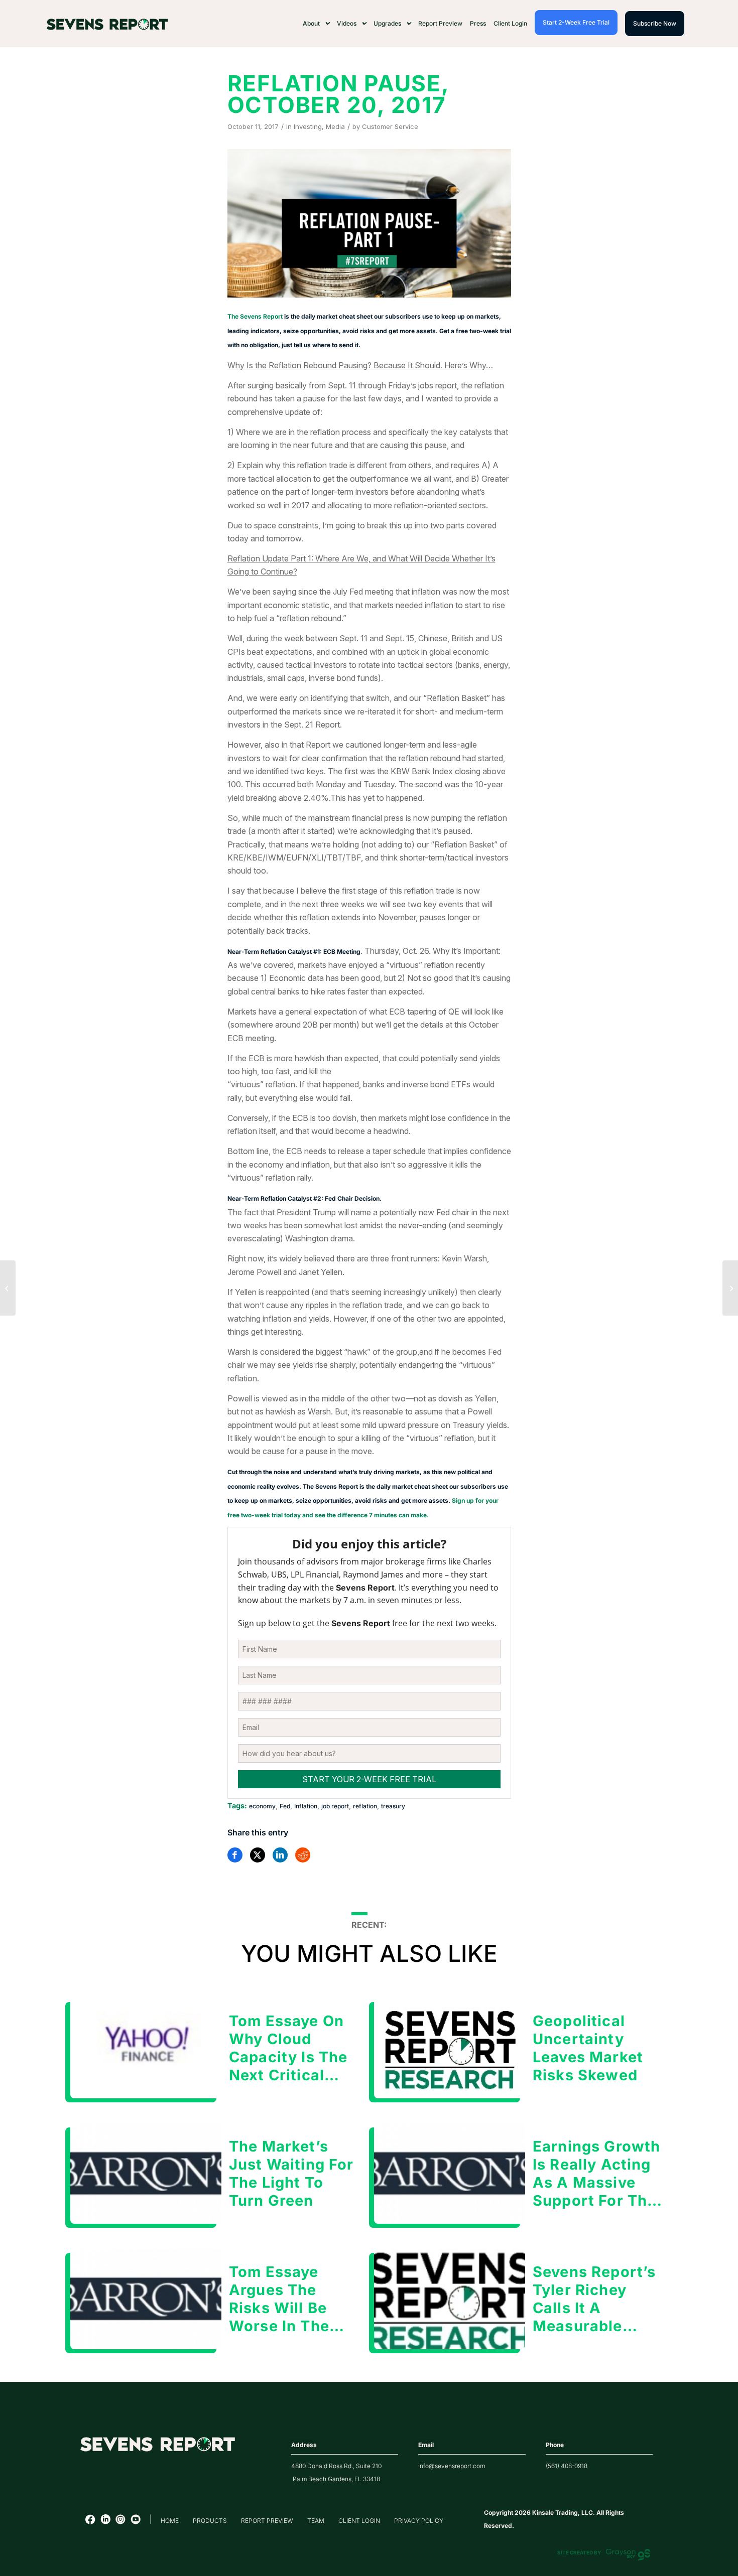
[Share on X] (258, 1855)
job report (335, 1806)
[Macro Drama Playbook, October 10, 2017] (8, 1288)
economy (262, 1806)
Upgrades (387, 23)
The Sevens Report (255, 316)
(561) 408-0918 (567, 2466)
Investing (308, 126)
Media (335, 126)
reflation (365, 1806)
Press (478, 23)
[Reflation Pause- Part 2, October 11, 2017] (730, 1288)
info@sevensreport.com (452, 2466)
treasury (393, 1806)
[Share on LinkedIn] (280, 1855)
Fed (285, 1806)
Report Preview (440, 23)
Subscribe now (655, 23)
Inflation (306, 1806)
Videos (347, 23)
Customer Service (390, 126)
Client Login (510, 23)
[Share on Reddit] (303, 1855)
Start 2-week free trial (576, 22)
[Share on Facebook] (235, 1855)
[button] (316, 24)
